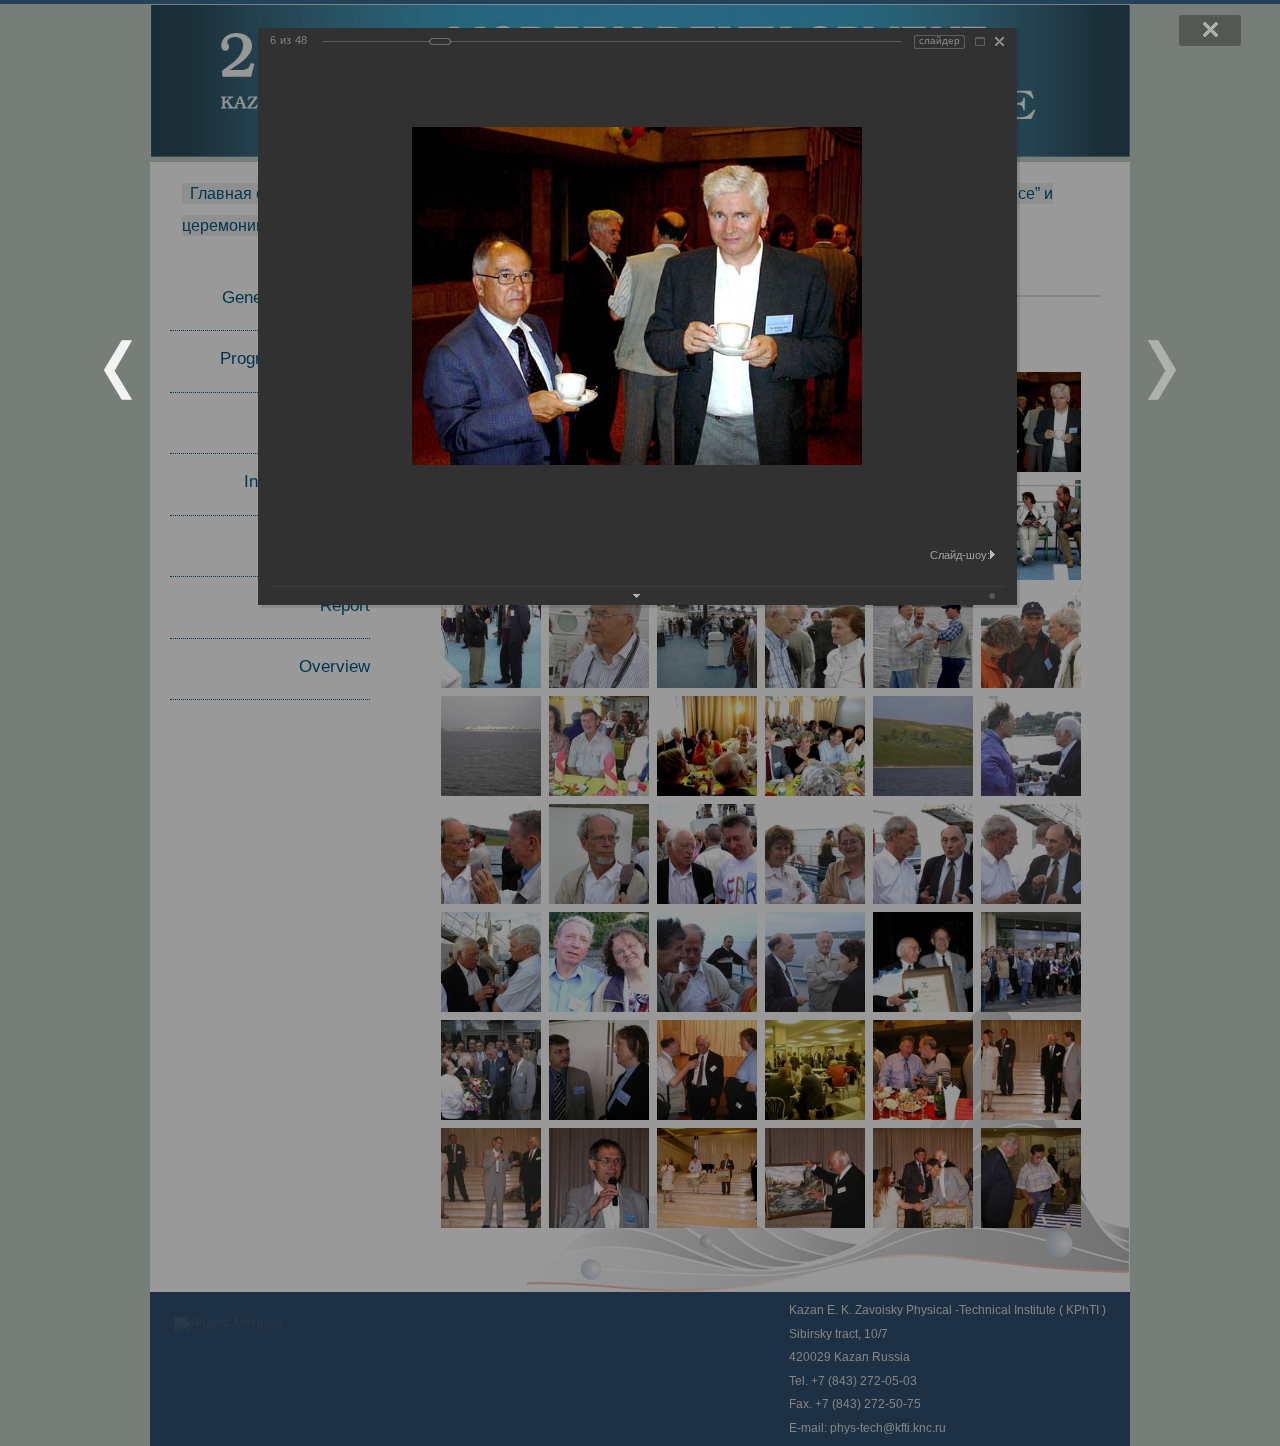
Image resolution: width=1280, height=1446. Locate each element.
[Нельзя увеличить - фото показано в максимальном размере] (980, 41)
